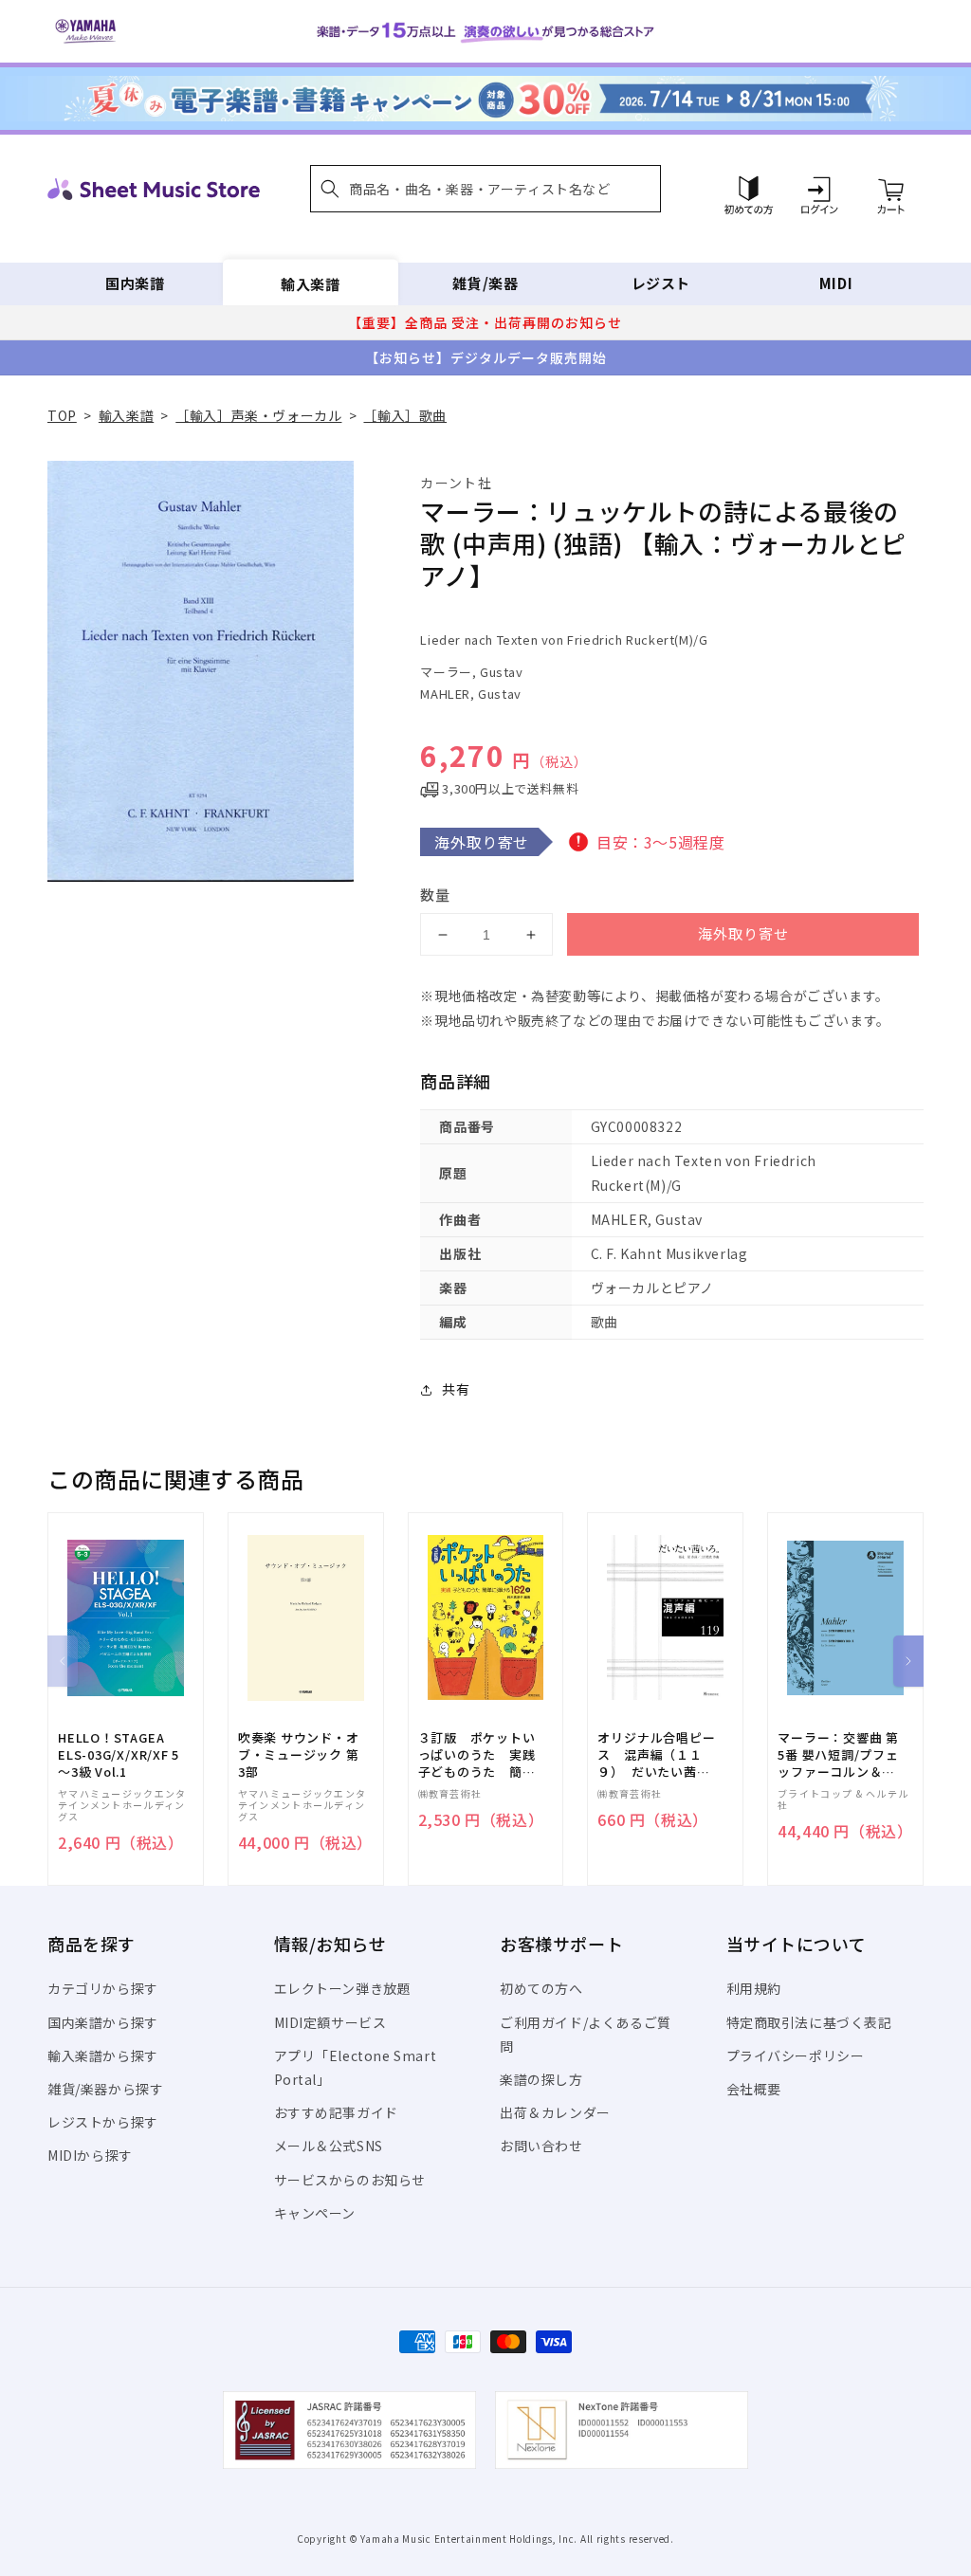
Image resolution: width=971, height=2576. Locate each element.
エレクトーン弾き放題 (343, 1988)
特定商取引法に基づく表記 (809, 2022)
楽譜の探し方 (541, 2079)
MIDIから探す (90, 2155)
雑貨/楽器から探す (105, 2089)
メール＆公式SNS (329, 2146)
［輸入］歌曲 (405, 415)
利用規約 (754, 1988)
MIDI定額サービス (330, 2022)
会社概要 (754, 2089)
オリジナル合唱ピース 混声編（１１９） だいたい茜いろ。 (656, 1755)
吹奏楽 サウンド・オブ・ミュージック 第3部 (299, 1755)
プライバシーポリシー (796, 2055)
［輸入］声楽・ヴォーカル (258, 415)
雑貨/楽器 (485, 283)
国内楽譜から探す (103, 2022)
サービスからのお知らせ (350, 2180)
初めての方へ (541, 1988)
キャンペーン (315, 2213)
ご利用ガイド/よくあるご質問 (586, 2034)
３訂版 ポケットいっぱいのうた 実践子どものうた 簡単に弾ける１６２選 (477, 1755)
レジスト (661, 283)
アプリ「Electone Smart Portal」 (356, 2067)
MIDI (836, 283)
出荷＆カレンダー (555, 2112)
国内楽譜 (135, 283)
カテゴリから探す (103, 1988)
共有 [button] (456, 1389)
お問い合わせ (541, 2146)
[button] (485, 189)
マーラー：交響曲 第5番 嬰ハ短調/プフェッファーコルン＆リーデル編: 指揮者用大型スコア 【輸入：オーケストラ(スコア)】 (838, 1755)
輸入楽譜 (310, 283)
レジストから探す (103, 2122)
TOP (62, 415)
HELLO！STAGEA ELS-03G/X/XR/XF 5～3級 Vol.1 (119, 1755)
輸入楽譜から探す (103, 2055)
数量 (435, 895)
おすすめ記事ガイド (336, 2112)
